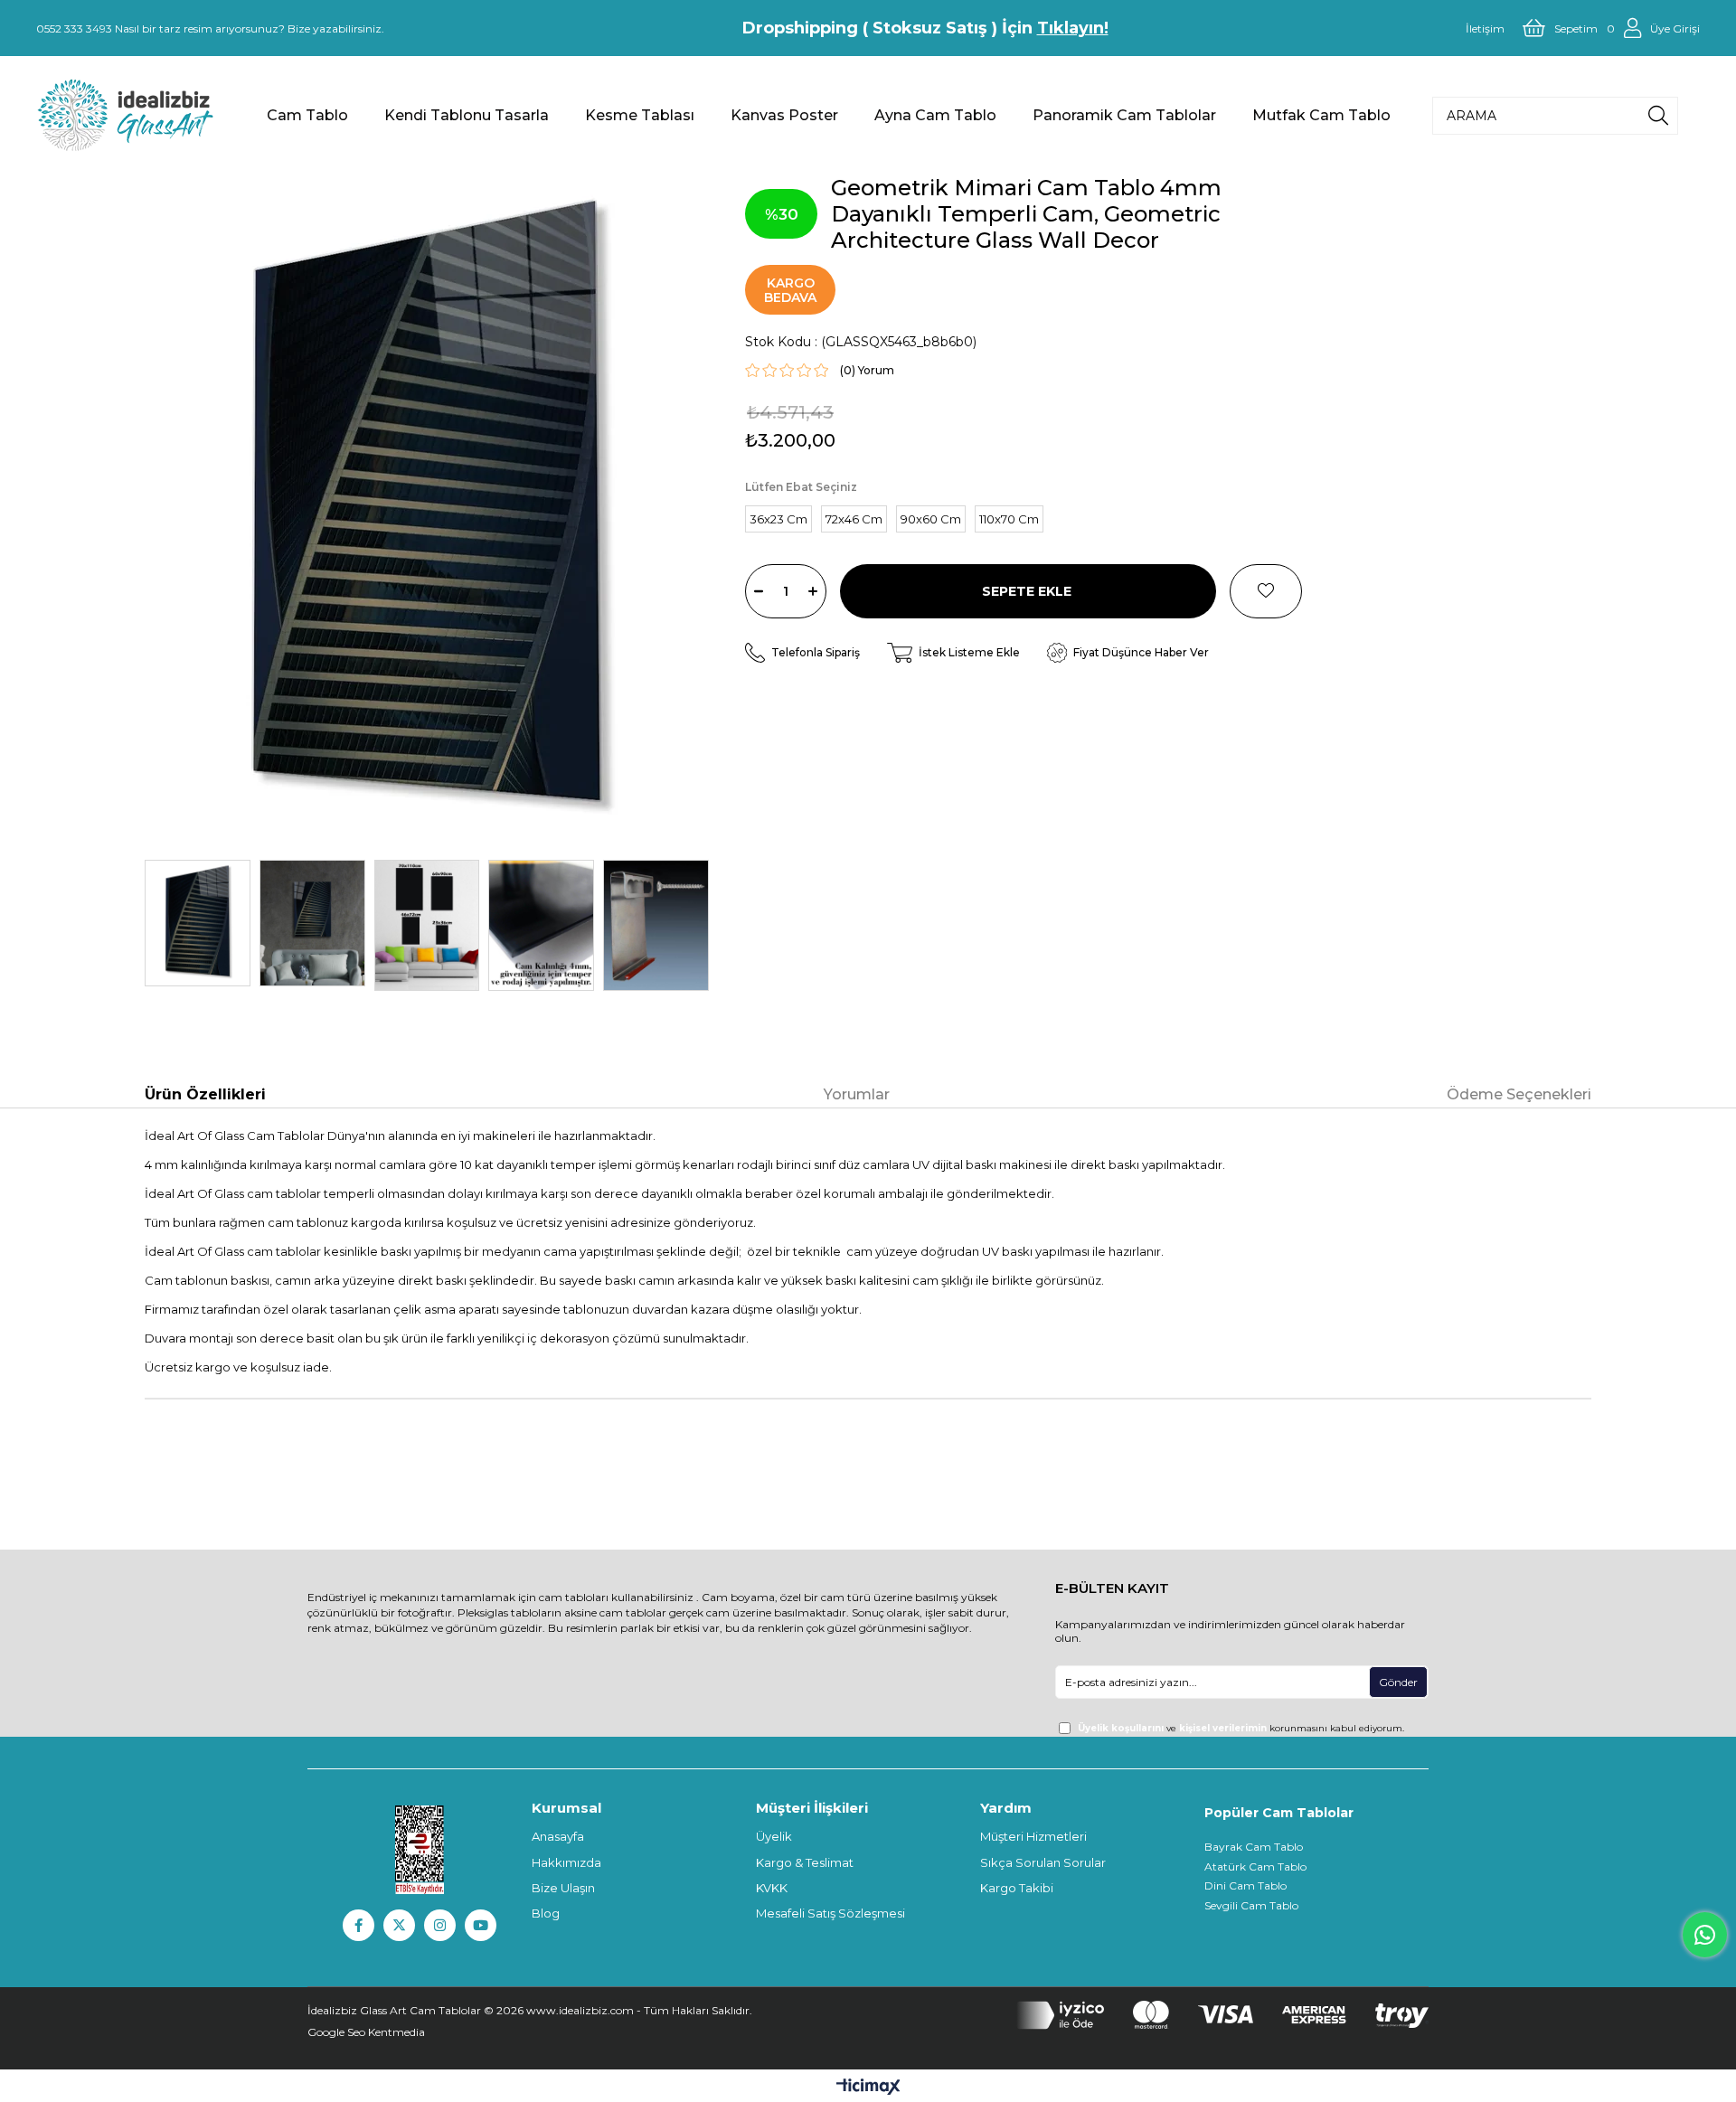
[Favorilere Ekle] (1266, 591)
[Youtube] (481, 1925)
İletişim (1485, 28)
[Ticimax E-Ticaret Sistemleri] (868, 2088)
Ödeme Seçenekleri (1519, 1094)
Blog (546, 1913)
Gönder (1398, 1682)
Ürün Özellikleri (205, 1094)
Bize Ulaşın (563, 1888)
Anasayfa (558, 1836)
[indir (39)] (420, 1850)
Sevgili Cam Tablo (1251, 1905)
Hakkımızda (566, 1862)
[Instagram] (440, 1925)
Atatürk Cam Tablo (1255, 1866)
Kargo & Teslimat (805, 1862)
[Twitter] (399, 1925)
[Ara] (1658, 116)
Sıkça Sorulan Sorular (1043, 1862)
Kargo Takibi (1017, 1888)
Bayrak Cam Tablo (1254, 1847)
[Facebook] (359, 1925)
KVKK (772, 1888)
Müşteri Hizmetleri (1033, 1836)
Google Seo (338, 2032)
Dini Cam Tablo (1245, 1885)
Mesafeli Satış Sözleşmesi (830, 1913)
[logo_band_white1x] (1222, 2015)
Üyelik (774, 1836)
